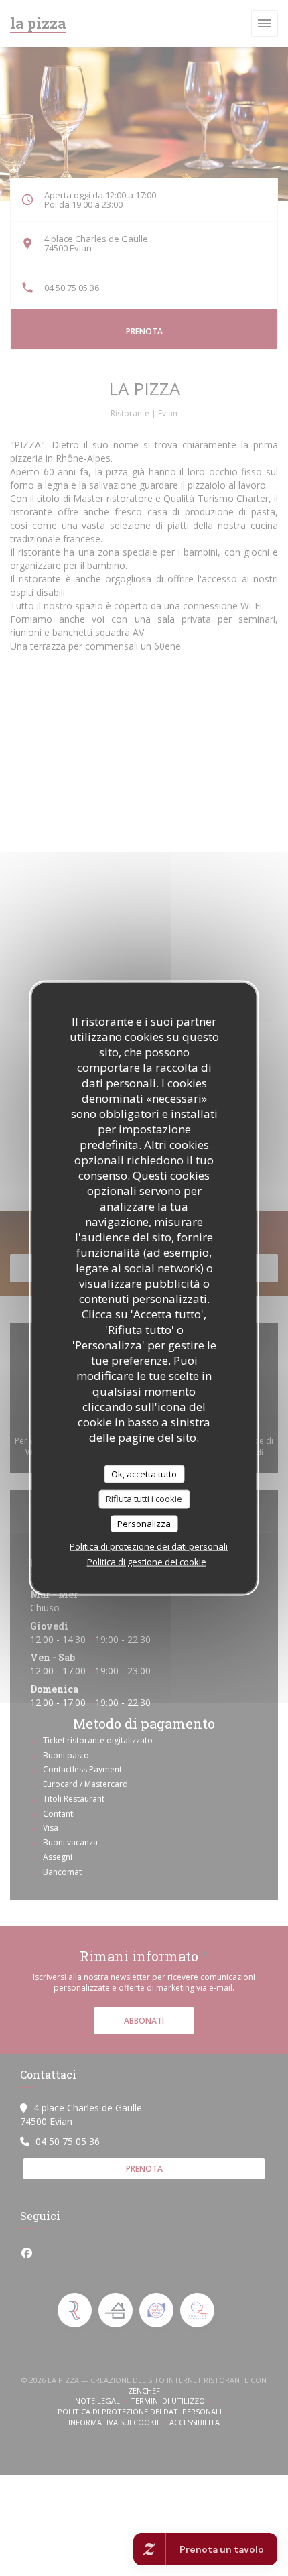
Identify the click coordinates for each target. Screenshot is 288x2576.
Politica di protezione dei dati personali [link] (149, 1546)
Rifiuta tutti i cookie (144, 1499)
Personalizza (144, 1523)
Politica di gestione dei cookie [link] (147, 1562)
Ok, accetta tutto (144, 1473)
